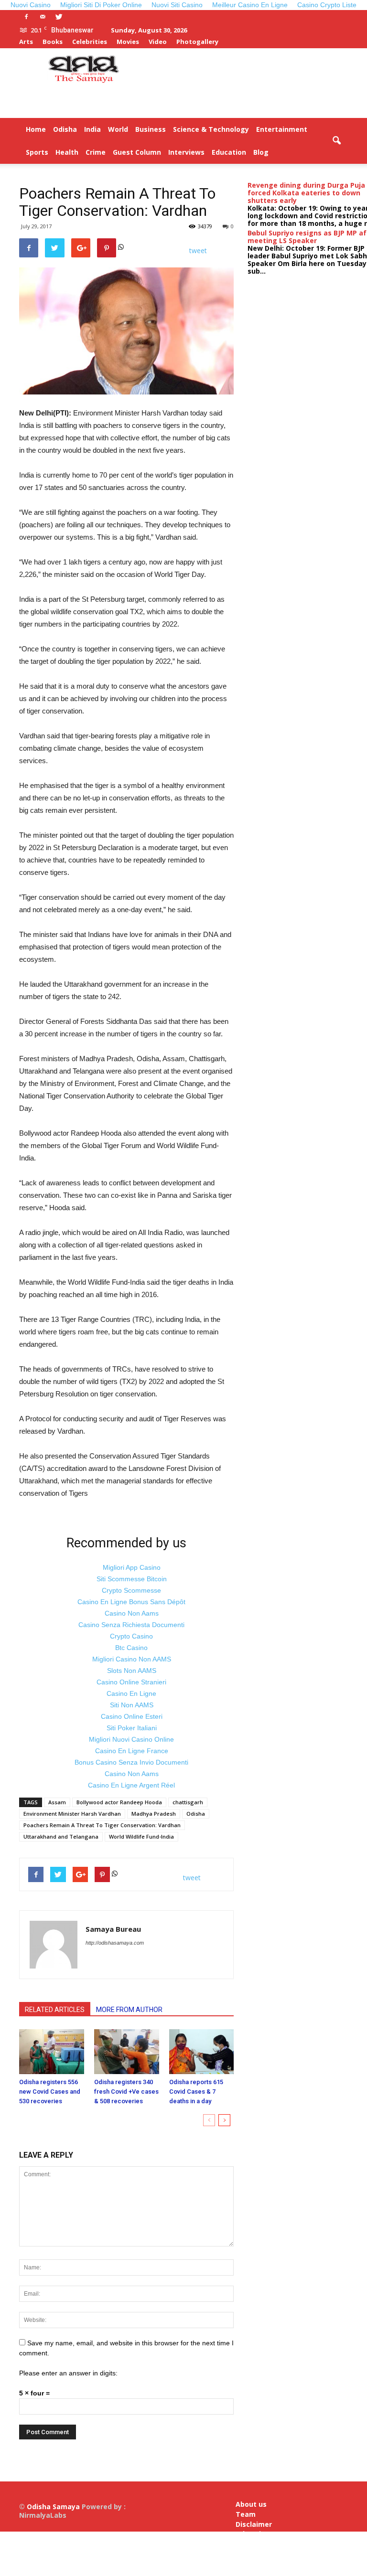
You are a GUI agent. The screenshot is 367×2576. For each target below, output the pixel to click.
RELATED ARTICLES (55, 2010)
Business (151, 129)
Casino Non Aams (132, 1613)
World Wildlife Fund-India (141, 1836)
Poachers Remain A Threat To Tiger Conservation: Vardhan (102, 1825)
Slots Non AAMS (132, 1671)
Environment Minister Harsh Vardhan (72, 1814)
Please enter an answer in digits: (68, 2373)
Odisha (65, 129)
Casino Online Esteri (132, 1716)
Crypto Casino (131, 1636)
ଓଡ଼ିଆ (315, 152)
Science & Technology (211, 129)
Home (36, 129)
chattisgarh (188, 1802)
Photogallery (197, 42)
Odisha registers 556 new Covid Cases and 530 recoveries (50, 2092)
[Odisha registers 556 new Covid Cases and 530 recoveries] (52, 2051)
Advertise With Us (252, 2538)
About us (251, 2504)
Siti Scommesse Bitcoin (132, 1579)
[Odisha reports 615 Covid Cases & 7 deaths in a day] (202, 2051)
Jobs (243, 2553)
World (118, 129)
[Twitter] (59, 17)
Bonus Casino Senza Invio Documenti (131, 1762)
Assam (57, 1802)
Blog (261, 152)
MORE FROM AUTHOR (129, 2010)
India (92, 129)
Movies (128, 42)
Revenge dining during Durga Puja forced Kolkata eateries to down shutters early (306, 193)
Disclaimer (254, 2524)
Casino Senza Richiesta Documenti (131, 1625)
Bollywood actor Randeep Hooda (119, 1802)
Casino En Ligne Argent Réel (131, 1785)
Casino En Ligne (131, 1693)
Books (53, 42)
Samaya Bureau (113, 1929)
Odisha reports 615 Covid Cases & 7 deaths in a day (196, 2092)
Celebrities (90, 42)
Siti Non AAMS (132, 1705)
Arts (26, 42)
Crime (96, 152)
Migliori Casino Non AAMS (132, 1659)
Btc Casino (131, 1648)
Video (158, 42)
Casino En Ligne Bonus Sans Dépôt (131, 1602)
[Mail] (43, 17)
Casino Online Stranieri (131, 1682)
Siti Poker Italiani (132, 1728)
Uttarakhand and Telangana (61, 1836)
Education (229, 152)
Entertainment (282, 129)
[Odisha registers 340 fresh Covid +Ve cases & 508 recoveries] (127, 2051)
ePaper (288, 152)
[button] (336, 141)
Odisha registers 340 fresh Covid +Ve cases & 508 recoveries (126, 2092)
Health (67, 152)
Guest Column (137, 152)
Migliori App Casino (132, 1567)
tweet (198, 250)
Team (246, 2514)
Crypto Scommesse (131, 1590)
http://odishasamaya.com (115, 1943)
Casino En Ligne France (132, 1751)
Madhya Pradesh (154, 1814)
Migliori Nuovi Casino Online (131, 1739)
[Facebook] (26, 17)
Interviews (186, 152)
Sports (37, 152)
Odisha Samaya (54, 2507)
